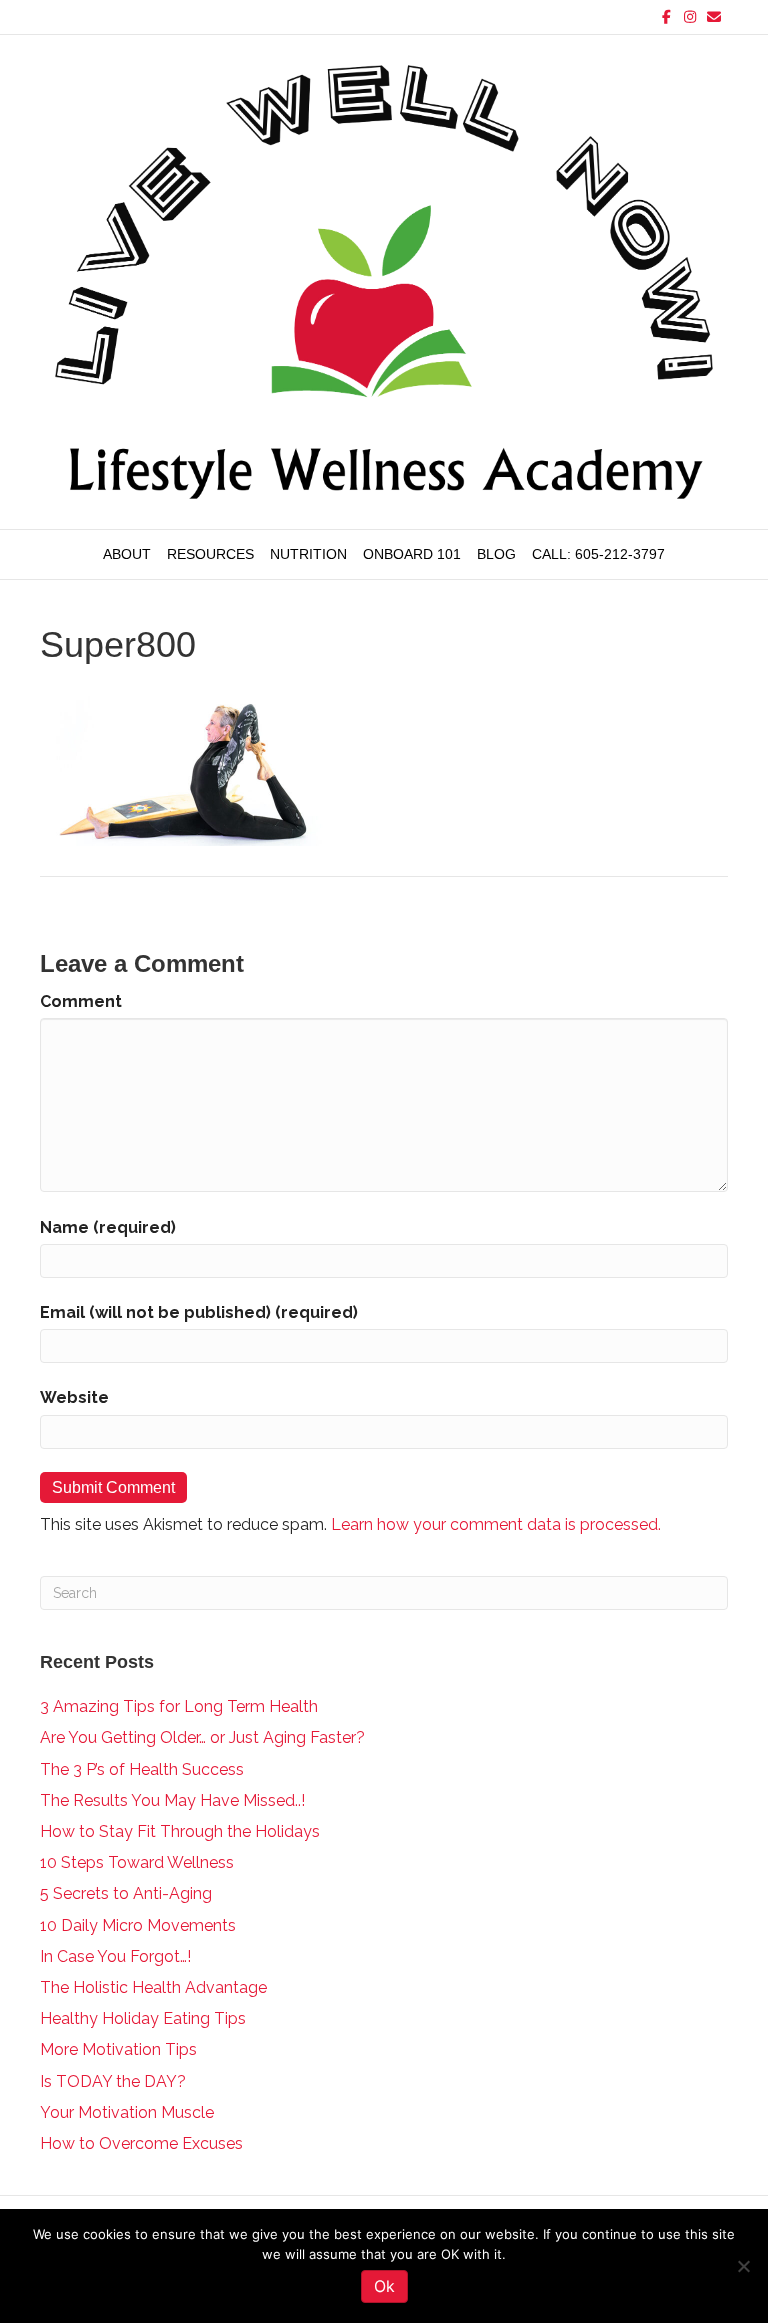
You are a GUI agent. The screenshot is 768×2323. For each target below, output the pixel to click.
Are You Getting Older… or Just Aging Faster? (202, 1737)
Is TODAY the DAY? (113, 2081)
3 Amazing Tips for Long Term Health (179, 1706)
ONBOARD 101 (412, 554)
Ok (384, 2286)
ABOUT (127, 554)
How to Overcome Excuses (141, 2143)
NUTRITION (308, 554)
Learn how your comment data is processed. (496, 1524)
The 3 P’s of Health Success (142, 1769)
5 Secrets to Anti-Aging (126, 1893)
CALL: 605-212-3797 (598, 554)
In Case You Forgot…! (115, 1956)
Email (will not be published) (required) (199, 1312)
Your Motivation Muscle (127, 2112)
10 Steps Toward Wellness (137, 1862)
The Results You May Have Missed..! (172, 1800)
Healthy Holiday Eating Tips (143, 2018)
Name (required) (108, 1227)
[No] (743, 2266)
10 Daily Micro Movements (138, 1925)
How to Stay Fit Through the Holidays (180, 1831)
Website (74, 1397)
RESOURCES (210, 554)
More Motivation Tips (118, 2049)
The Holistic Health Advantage (153, 1987)
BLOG (496, 554)
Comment (81, 1001)
